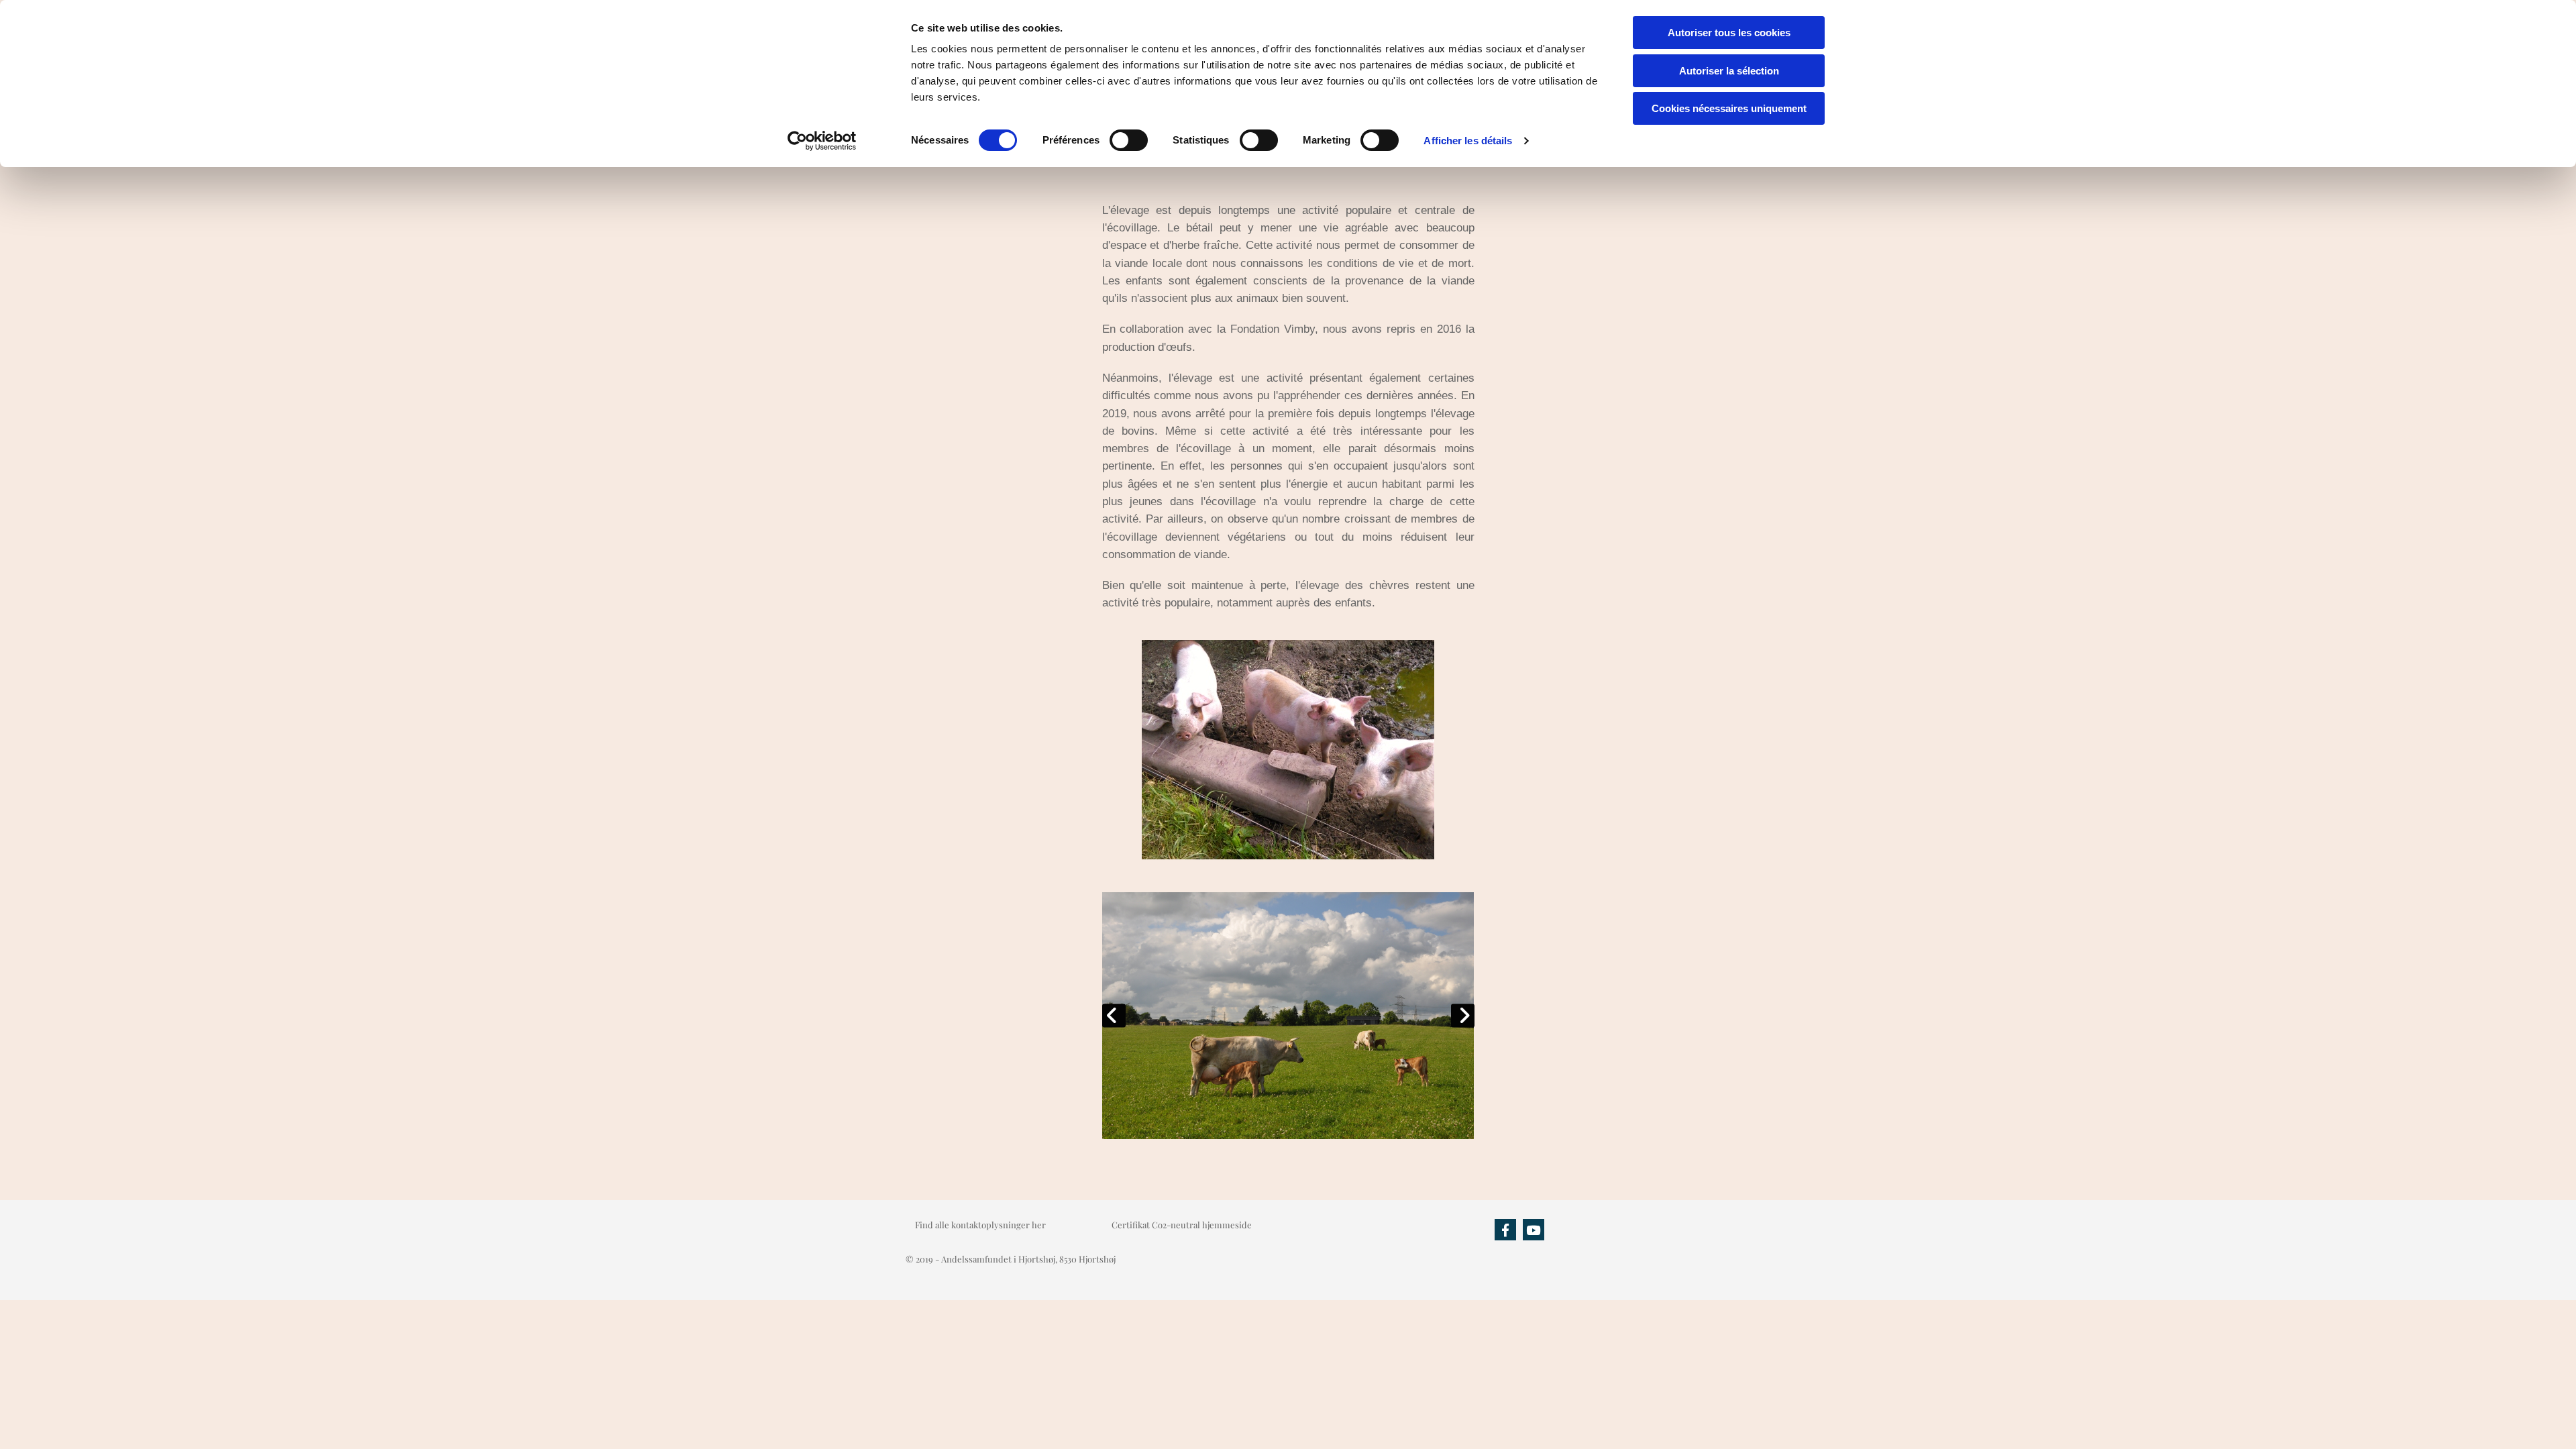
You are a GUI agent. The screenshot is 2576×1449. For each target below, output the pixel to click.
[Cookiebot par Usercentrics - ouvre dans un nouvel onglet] (822, 141)
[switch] (1129, 140)
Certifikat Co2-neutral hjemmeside (1182, 1225)
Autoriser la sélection (1729, 71)
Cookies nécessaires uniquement (1729, 108)
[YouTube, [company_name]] (1534, 1230)
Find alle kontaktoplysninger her (980, 1225)
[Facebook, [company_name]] (1505, 1230)
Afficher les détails (1468, 141)
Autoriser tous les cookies (1729, 33)
